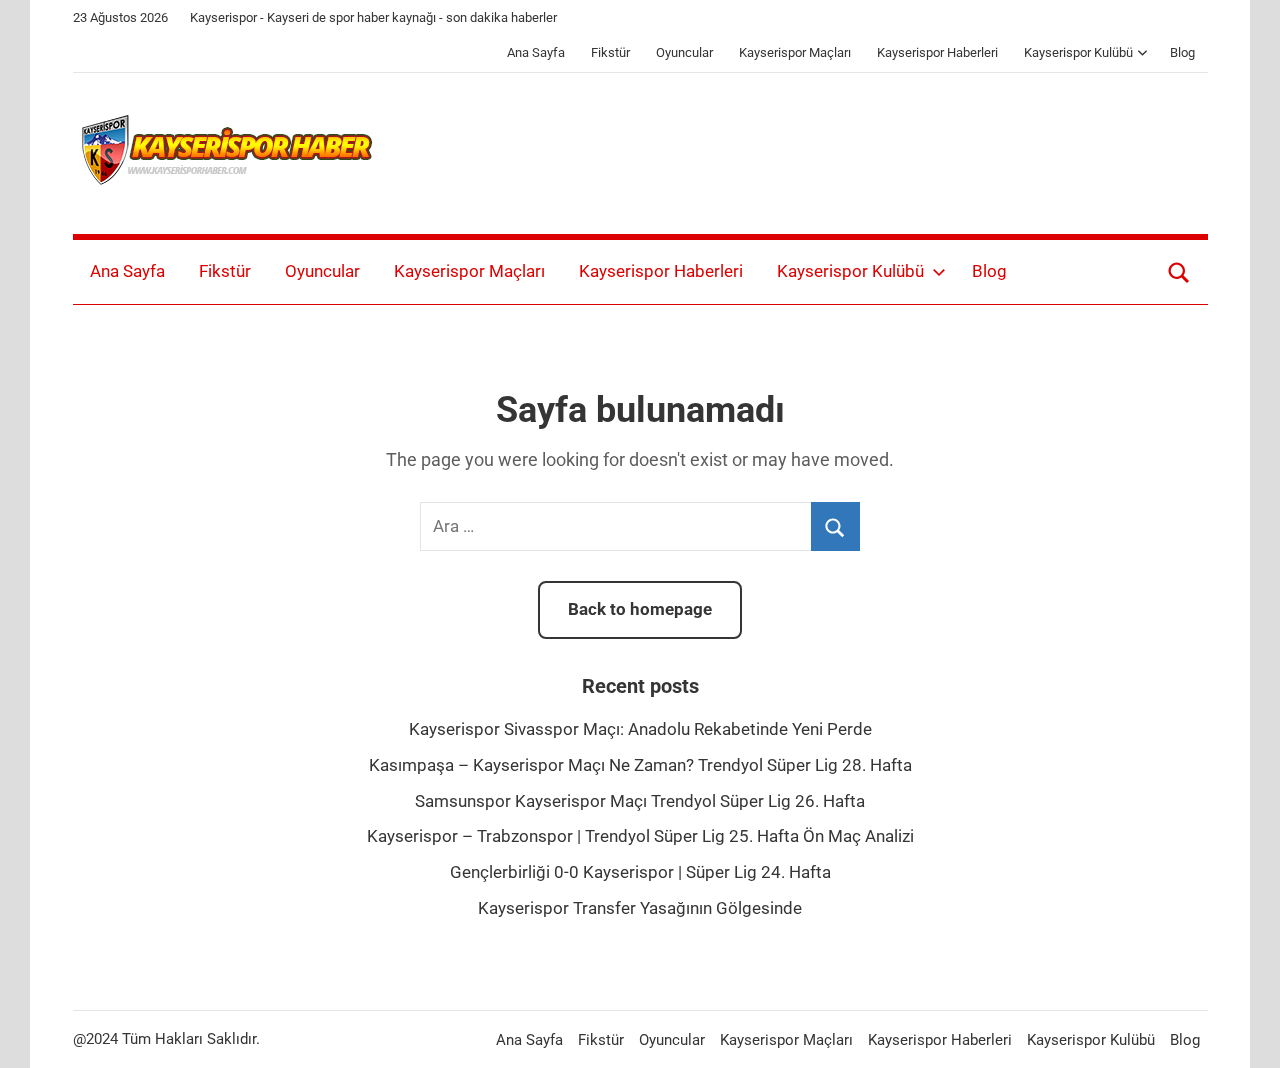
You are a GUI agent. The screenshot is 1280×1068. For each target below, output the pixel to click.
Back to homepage (640, 609)
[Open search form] (1179, 272)
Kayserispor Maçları (795, 52)
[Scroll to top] (1242, 1030)
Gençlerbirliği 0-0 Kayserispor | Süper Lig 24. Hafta (640, 872)
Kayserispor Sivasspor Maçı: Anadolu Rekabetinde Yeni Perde (640, 729)
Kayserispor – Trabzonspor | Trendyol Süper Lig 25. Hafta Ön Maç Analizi (640, 836)
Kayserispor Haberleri (937, 52)
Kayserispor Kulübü (1078, 52)
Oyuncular (684, 52)
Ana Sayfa (536, 52)
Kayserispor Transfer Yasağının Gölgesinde (640, 908)
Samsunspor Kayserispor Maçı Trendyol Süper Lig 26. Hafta (640, 801)
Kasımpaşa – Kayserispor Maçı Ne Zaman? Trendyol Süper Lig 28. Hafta (640, 765)
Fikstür (610, 52)
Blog (1182, 52)
